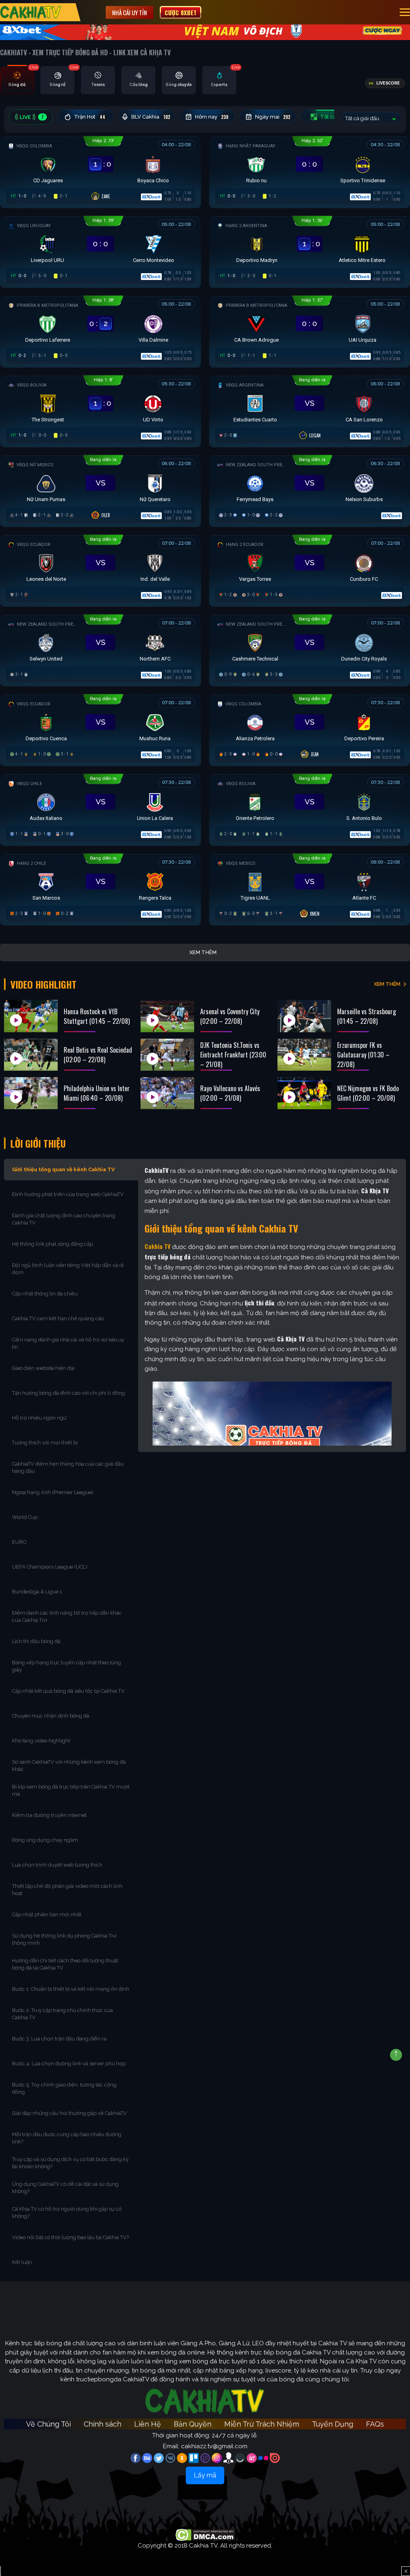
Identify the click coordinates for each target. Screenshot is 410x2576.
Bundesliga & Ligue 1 (38, 1592)
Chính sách (102, 2424)
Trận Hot (90, 117)
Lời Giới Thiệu (38, 1143)
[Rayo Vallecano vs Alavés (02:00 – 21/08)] (167, 1093)
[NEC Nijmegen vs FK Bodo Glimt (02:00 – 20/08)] (304, 1093)
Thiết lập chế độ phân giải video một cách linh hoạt (67, 1890)
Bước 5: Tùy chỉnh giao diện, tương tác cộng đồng (64, 2088)
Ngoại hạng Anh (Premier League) (53, 1492)
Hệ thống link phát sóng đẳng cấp (53, 1244)
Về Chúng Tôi (48, 2424)
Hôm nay (212, 117)
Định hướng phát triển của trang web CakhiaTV (68, 1194)
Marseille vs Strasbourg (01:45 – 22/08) (367, 1016)
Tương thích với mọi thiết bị (45, 1443)
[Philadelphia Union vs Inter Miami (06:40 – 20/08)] (31, 1093)
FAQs (375, 2424)
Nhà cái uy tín (130, 12)
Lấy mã (205, 2475)
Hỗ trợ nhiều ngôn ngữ (39, 1418)
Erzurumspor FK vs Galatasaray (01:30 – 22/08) (363, 1055)
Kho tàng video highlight (41, 1741)
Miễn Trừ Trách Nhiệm (262, 2424)
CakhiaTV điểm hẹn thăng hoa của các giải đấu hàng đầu (68, 1467)
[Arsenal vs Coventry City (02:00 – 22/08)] (167, 1016)
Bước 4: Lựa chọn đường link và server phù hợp (69, 2063)
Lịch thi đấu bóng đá (36, 1641)
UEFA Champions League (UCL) (50, 1567)
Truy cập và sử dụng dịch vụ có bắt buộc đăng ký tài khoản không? (70, 2163)
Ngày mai (273, 117)
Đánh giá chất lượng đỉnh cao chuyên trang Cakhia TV (64, 1219)
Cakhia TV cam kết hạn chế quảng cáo (58, 1318)
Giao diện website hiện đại (44, 1368)
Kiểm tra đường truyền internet (49, 1815)
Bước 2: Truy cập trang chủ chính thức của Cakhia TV (62, 2014)
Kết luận (22, 2262)
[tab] (17, 80)
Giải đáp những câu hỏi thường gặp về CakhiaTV (69, 2113)
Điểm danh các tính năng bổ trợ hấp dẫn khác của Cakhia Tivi (67, 1616)
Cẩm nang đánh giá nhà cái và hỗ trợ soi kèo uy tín (68, 1343)
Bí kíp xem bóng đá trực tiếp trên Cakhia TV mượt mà (71, 1790)
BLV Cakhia (151, 117)
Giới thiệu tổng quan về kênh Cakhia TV (63, 1169)
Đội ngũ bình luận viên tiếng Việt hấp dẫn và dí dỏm (68, 1269)
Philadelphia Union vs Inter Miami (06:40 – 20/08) (97, 1093)
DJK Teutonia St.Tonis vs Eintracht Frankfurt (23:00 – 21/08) (233, 1055)
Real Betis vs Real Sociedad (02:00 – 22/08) (98, 1055)
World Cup (25, 1517)
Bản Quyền (193, 2424)
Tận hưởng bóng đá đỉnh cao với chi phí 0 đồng (68, 1393)
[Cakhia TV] (31, 12)
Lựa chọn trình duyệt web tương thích (58, 1865)
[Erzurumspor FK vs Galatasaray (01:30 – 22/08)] (304, 1055)
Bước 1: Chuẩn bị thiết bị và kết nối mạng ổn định (71, 1989)
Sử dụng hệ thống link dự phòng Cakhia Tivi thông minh (64, 1939)
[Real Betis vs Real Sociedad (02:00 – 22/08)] (31, 1055)
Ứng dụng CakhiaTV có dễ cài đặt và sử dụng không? (65, 2188)
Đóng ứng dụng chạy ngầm (45, 1840)
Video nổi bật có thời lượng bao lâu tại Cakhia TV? (70, 2237)
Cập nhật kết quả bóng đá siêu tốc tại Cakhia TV (68, 1691)
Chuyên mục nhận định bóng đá (51, 1716)
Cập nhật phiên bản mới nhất (47, 1914)
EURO (21, 1542)
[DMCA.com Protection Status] (205, 2535)
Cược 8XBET (181, 12)
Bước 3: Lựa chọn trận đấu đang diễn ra (59, 2039)
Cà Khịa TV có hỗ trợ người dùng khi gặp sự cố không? (67, 2212)
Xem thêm (203, 952)
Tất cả (334, 117)
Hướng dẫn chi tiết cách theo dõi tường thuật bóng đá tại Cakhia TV (65, 1964)
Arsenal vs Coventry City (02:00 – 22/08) (230, 1016)
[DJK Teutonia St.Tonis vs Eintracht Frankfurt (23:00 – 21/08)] (167, 1055)
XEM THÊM (387, 984)
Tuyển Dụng (333, 2424)
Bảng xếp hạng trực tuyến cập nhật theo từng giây (66, 1666)
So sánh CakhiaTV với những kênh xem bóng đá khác (69, 1765)
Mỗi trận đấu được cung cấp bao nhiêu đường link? (67, 2138)
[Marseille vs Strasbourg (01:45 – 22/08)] (304, 1016)
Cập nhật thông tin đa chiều (45, 1294)
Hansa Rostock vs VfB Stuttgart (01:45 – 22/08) (97, 1016)
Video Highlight (43, 984)
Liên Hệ (148, 2424)
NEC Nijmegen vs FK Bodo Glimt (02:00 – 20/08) (368, 1093)
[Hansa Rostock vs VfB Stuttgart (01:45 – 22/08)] (31, 1016)
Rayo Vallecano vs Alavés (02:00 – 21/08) (230, 1093)
